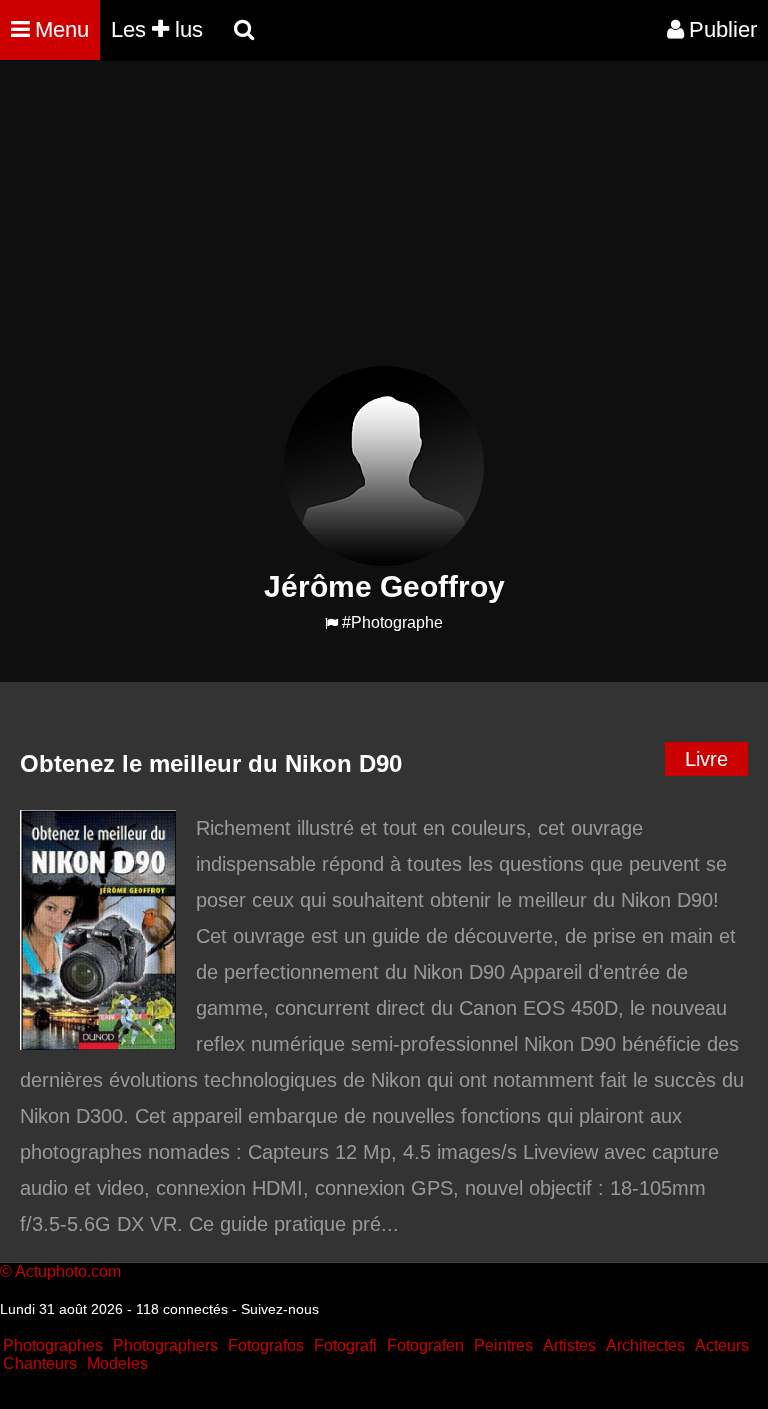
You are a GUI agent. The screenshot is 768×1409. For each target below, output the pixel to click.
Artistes (569, 1345)
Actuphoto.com (68, 1271)
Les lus (157, 29)
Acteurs (722, 1345)
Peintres (503, 1345)
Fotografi (345, 1345)
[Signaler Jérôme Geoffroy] (331, 623)
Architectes (645, 1345)
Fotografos (266, 1345)
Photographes (53, 1345)
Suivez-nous (280, 1309)
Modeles (117, 1363)
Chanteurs (40, 1363)
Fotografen (425, 1345)
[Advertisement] (364, 226)
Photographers (165, 1345)
